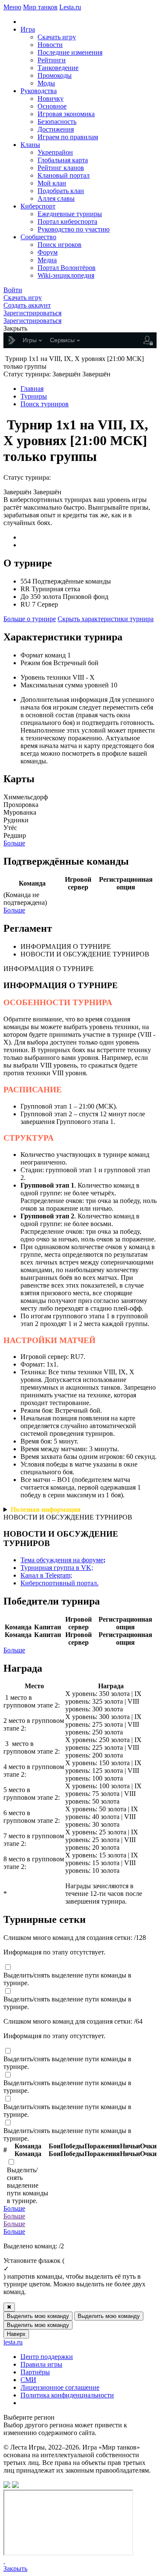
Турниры (34, 396)
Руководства (39, 91)
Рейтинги (52, 60)
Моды (46, 83)
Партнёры (35, 2372)
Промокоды (55, 75)
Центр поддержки (47, 2357)
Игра (28, 29)
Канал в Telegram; (46, 1575)
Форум (48, 252)
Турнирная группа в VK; (57, 1568)
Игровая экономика (66, 114)
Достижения (56, 129)
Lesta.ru (70, 7)
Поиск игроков (60, 245)
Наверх (16, 2334)
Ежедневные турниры (70, 214)
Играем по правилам (68, 137)
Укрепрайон (55, 152)
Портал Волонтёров (67, 268)
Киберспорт (38, 206)
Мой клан (52, 183)
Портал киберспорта (67, 222)
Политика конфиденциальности (67, 2395)
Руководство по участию (74, 229)
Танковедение (58, 68)
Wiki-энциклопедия (66, 275)
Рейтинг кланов (61, 168)
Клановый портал (64, 175)
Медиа (47, 260)
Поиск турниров (45, 404)
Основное (52, 106)
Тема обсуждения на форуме (63, 1560)
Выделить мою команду (38, 2316)
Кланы (30, 145)
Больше (14, 843)
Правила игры (41, 2364)
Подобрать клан (61, 191)
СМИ (28, 2380)
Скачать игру (57, 37)
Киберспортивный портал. (60, 1583)
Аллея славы (56, 198)
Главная (32, 389)
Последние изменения (70, 52)
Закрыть (15, 2569)
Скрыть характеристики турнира (106, 619)
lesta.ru (13, 2342)
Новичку (51, 98)
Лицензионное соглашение (60, 2387)
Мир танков (40, 7)
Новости (50, 45)
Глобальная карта (63, 160)
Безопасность (57, 122)
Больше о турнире (30, 619)
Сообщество (38, 237)
